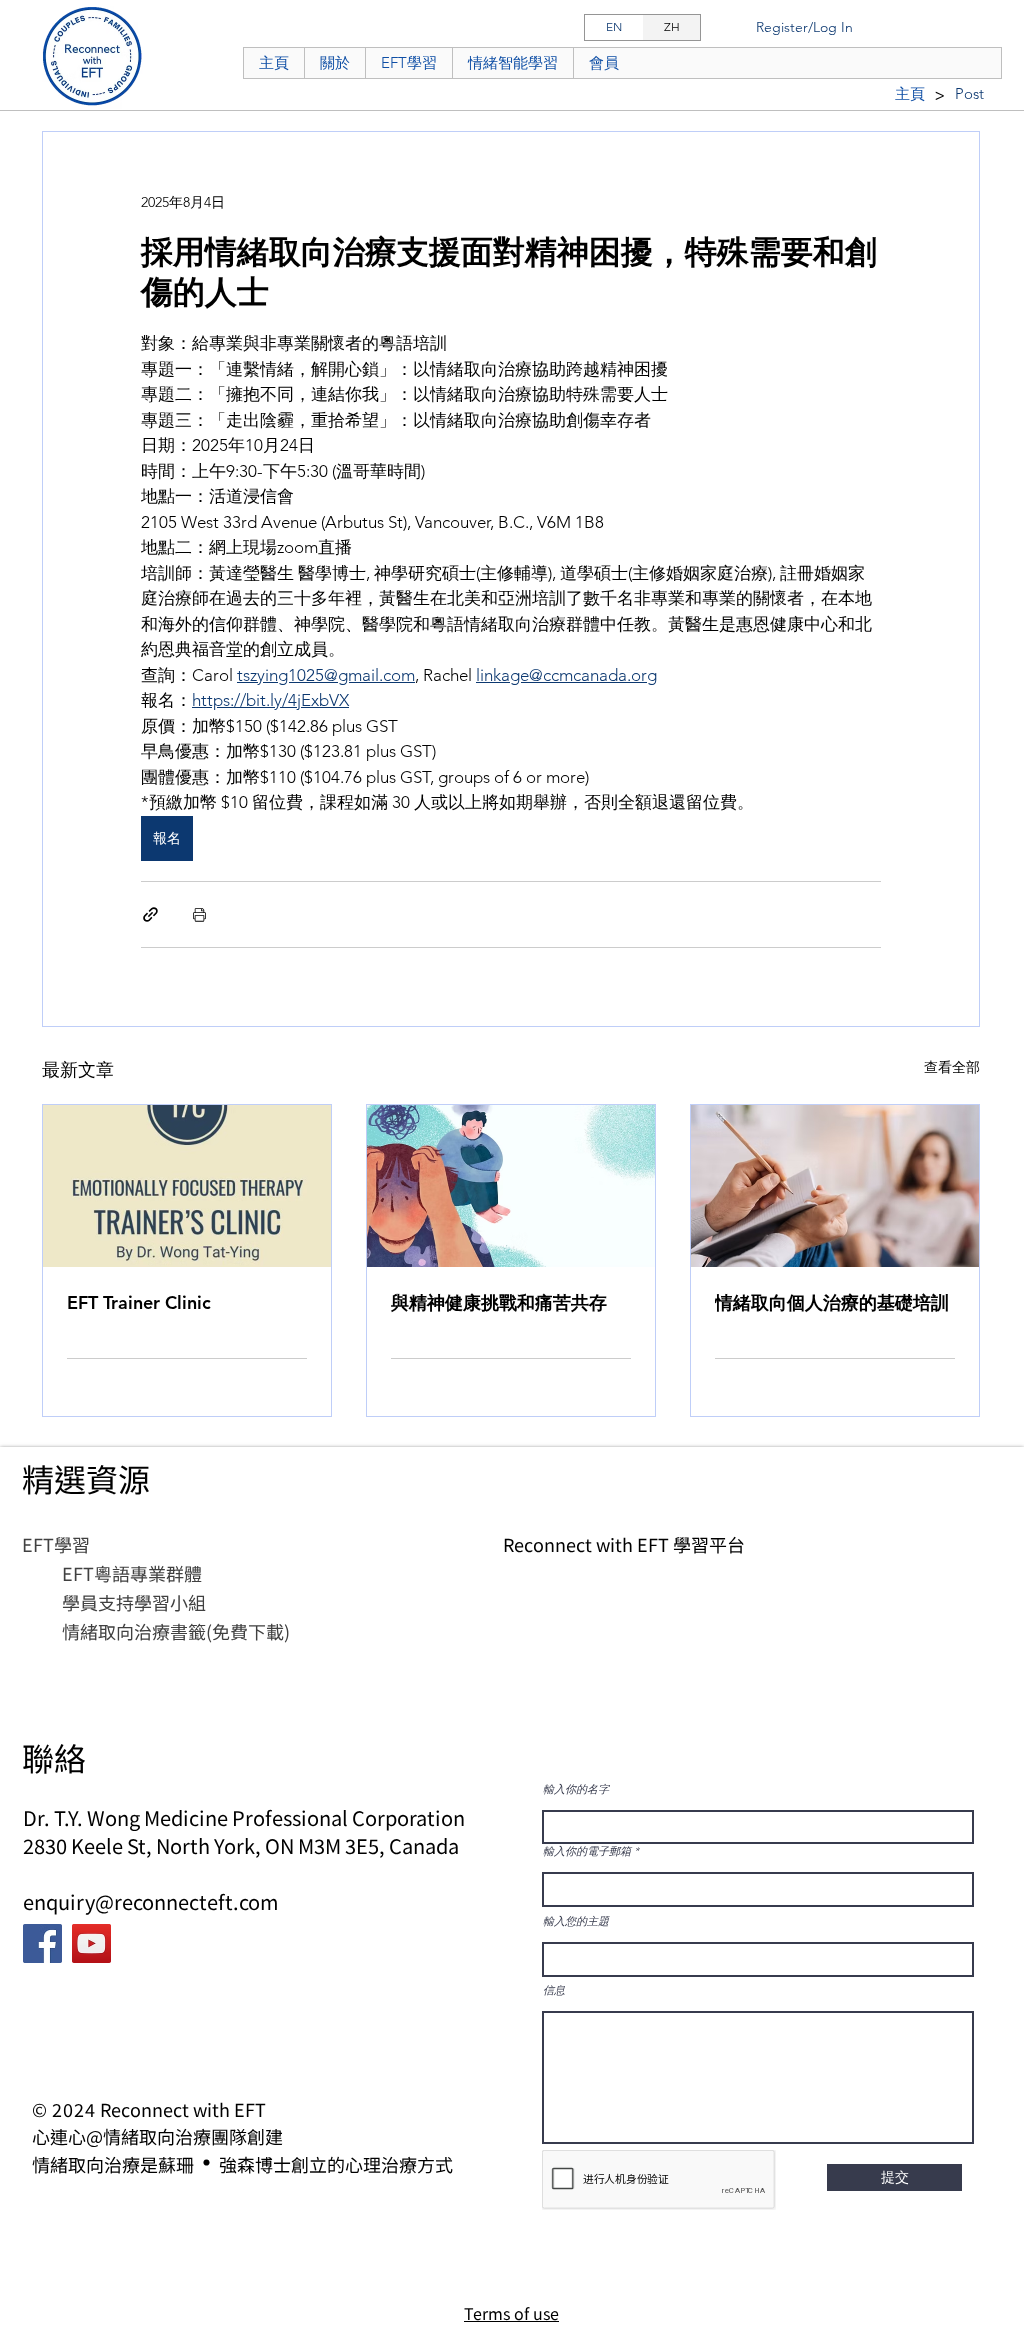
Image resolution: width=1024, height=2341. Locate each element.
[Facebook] (42, 1943)
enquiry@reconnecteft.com (151, 1901)
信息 (554, 1990)
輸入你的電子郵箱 (587, 1851)
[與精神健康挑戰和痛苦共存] (511, 1186)
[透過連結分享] (150, 914)
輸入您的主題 (576, 1921)
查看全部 (952, 1067)
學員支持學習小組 (134, 1602)
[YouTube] (91, 1943)
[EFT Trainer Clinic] (187, 1186)
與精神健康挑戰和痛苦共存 (499, 1302)
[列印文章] (199, 914)
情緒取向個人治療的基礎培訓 (832, 1302)
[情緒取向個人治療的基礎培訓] (835, 1186)
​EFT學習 (56, 1544)
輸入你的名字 (576, 1789)
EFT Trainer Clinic (139, 1302)
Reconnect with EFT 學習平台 (624, 1544)
